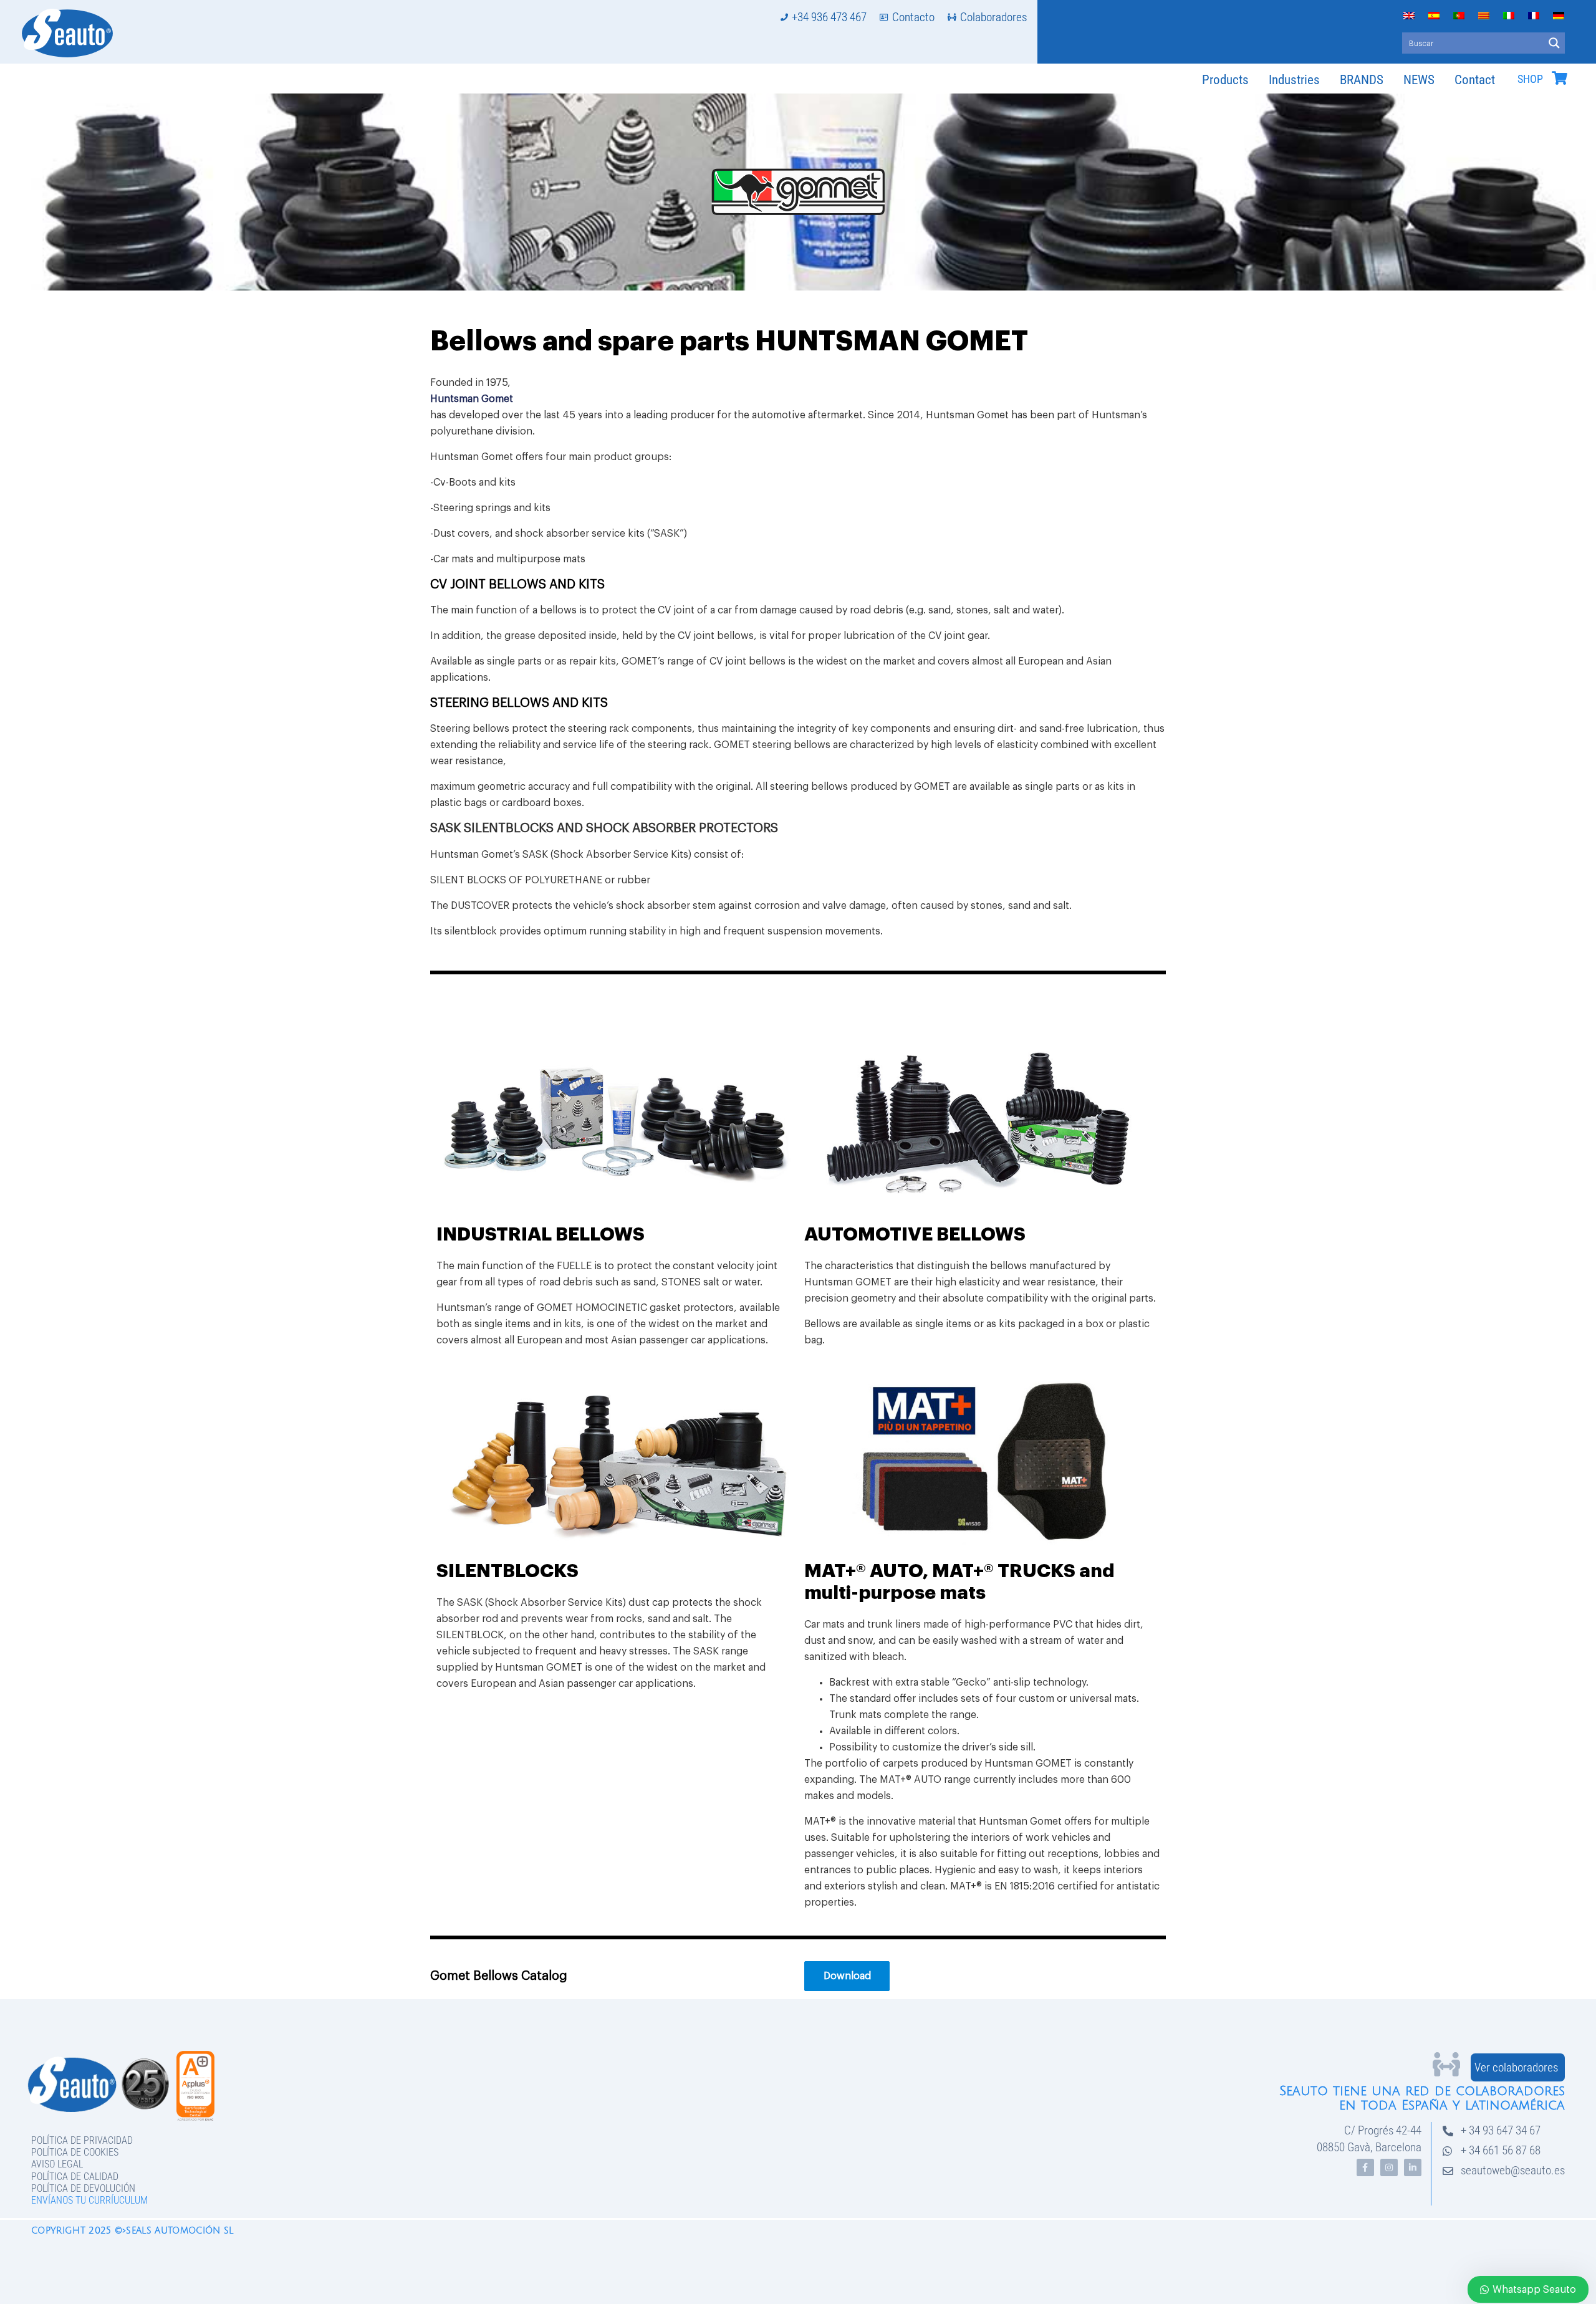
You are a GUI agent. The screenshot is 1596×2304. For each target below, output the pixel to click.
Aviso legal (57, 2164)
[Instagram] (1389, 2167)
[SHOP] (1559, 78)
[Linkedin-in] (1413, 2167)
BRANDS (1362, 80)
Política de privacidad (82, 2140)
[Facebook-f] (1365, 2167)
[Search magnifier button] (1554, 43)
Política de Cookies (75, 2152)
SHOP (1530, 79)
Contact (1475, 80)
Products (1225, 80)
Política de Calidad (75, 2177)
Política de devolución (83, 2188)
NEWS (1419, 80)
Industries (1294, 80)
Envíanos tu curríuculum (89, 2200)
